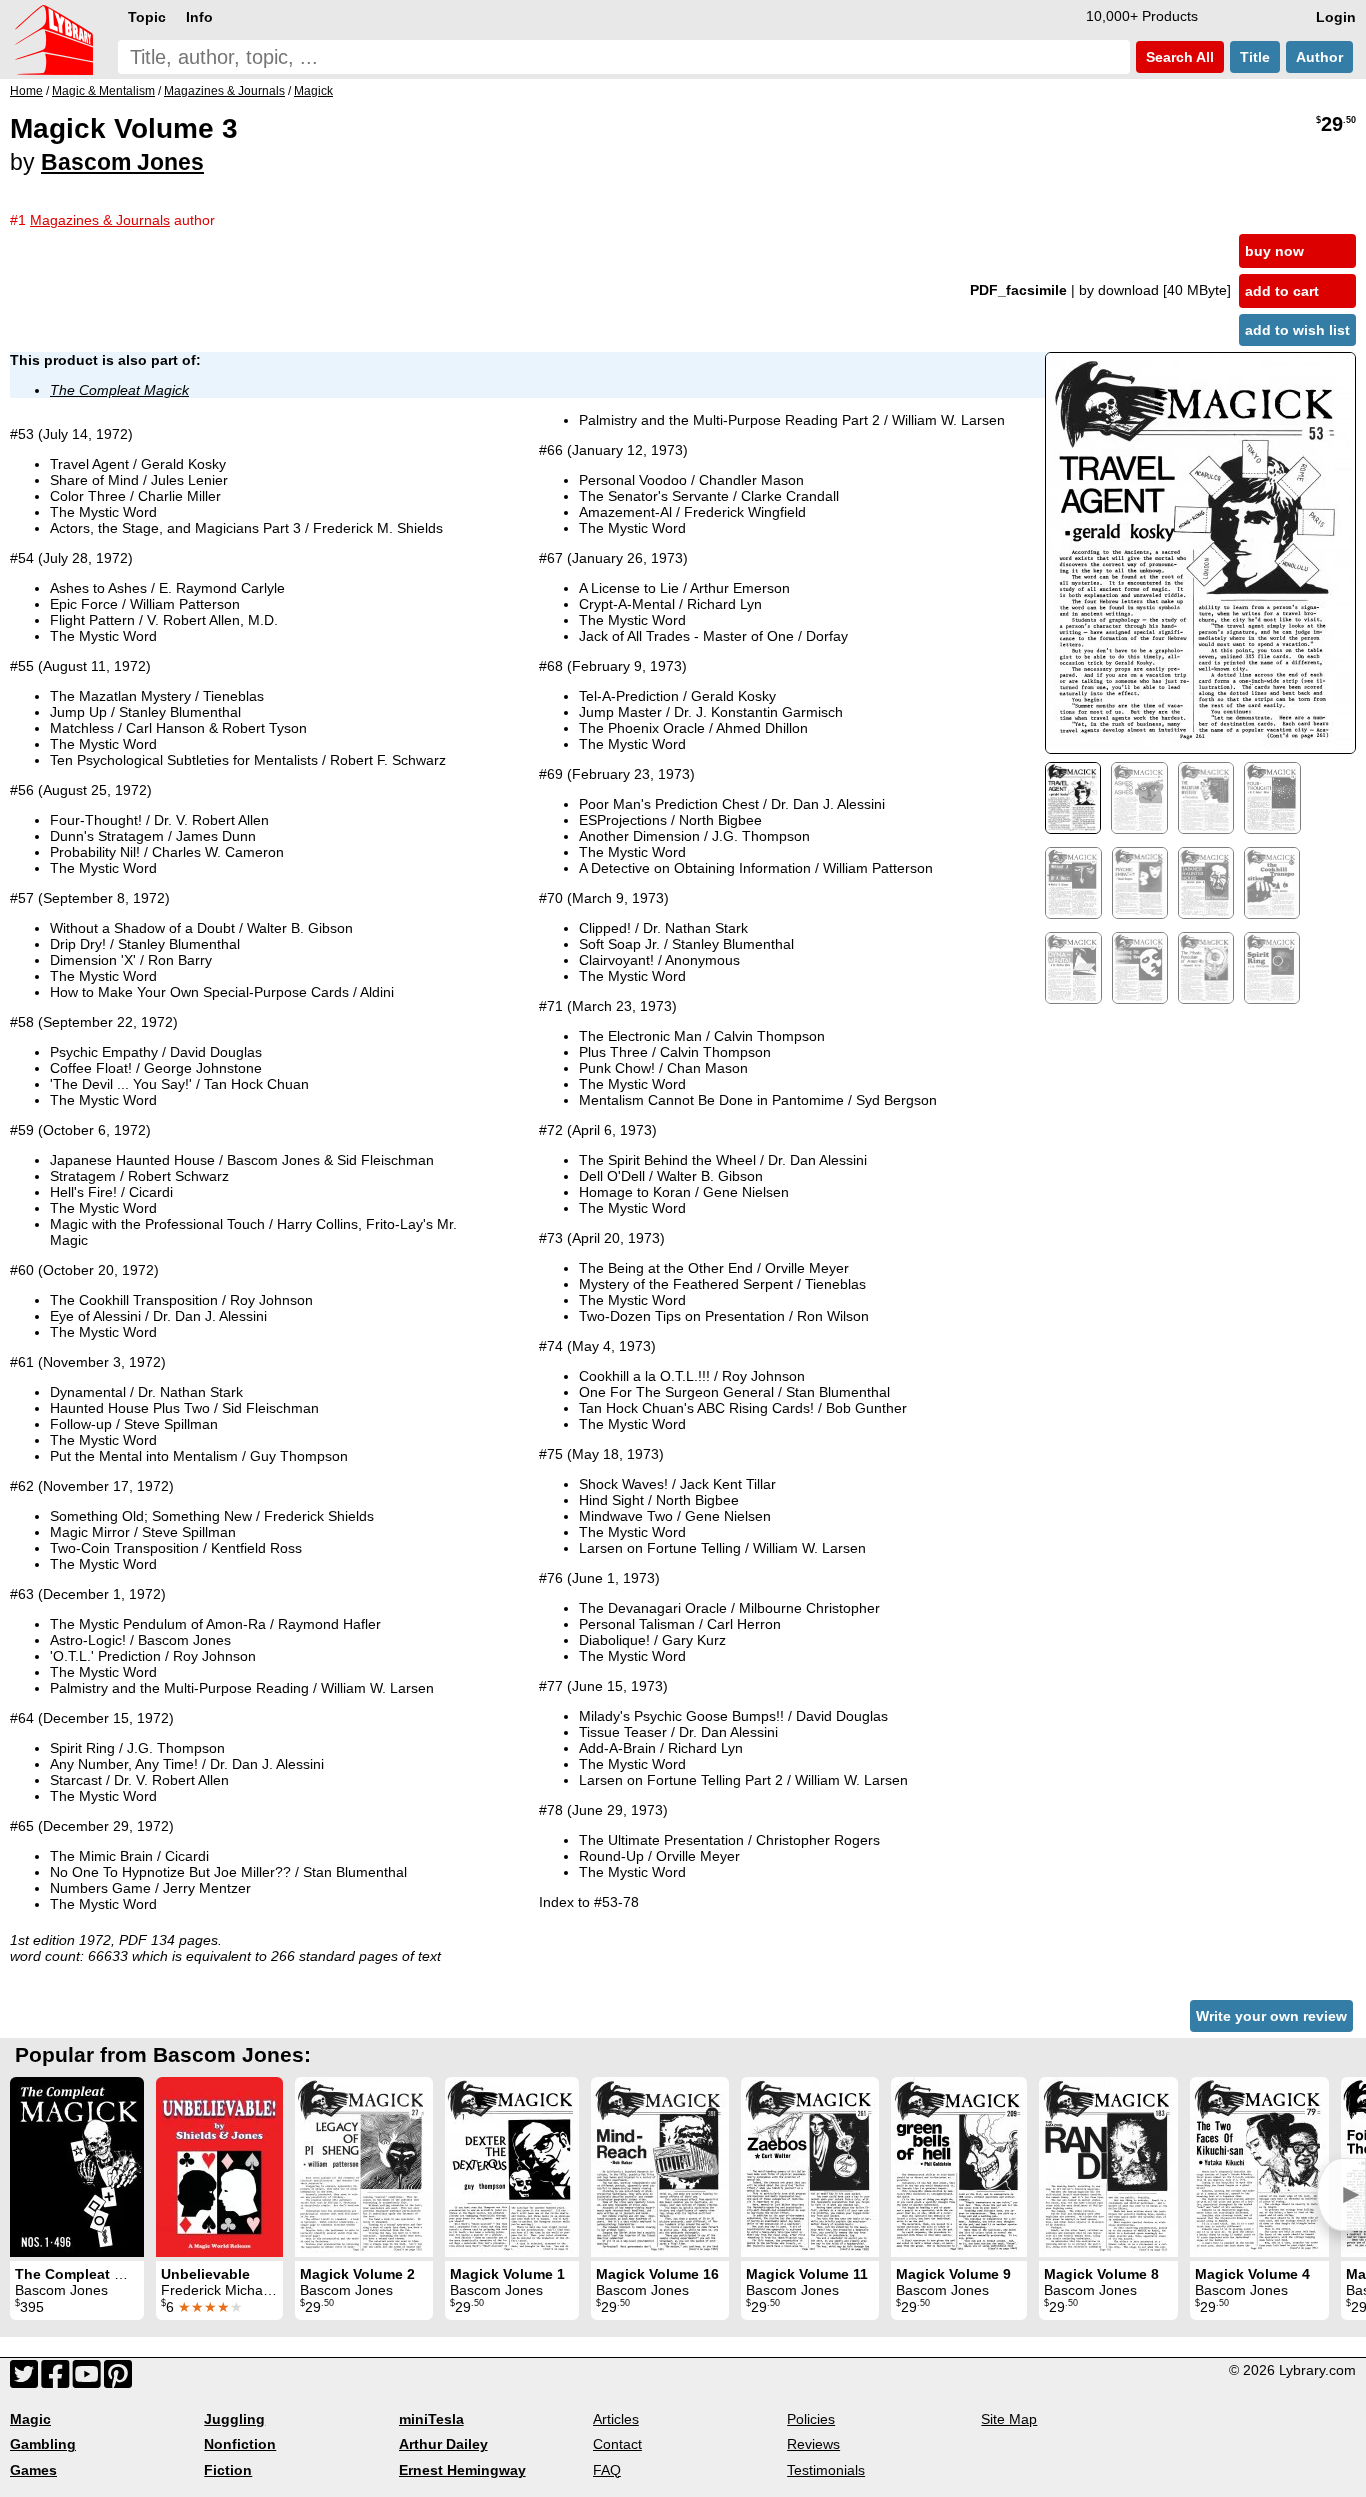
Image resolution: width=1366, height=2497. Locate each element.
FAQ (607, 2470)
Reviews (813, 2444)
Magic (30, 2419)
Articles (616, 2419)
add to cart (1282, 291)
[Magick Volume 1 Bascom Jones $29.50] (512, 2167)
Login (1336, 17)
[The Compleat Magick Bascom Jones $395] (77, 2167)
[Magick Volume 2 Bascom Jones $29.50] (364, 2167)
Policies (811, 2419)
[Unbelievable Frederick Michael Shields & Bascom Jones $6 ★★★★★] (219, 2167)
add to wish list (1297, 330)
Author (1319, 57)
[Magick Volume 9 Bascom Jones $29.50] (959, 2167)
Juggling (234, 2419)
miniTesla (431, 2419)
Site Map (1009, 2419)
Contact (617, 2444)
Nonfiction (240, 2444)
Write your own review (1271, 2016)
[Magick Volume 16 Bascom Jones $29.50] (660, 2167)
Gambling (43, 2444)
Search (1178, 57)
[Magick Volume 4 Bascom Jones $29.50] (1259, 2167)
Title (1255, 57)
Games (33, 2470)
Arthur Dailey (443, 2444)
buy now (1274, 251)
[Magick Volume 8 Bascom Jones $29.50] (1108, 2167)
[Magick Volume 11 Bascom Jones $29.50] (810, 2167)
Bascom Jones (122, 162)
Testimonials (826, 2470)
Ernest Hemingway (462, 2470)
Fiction (228, 2470)
